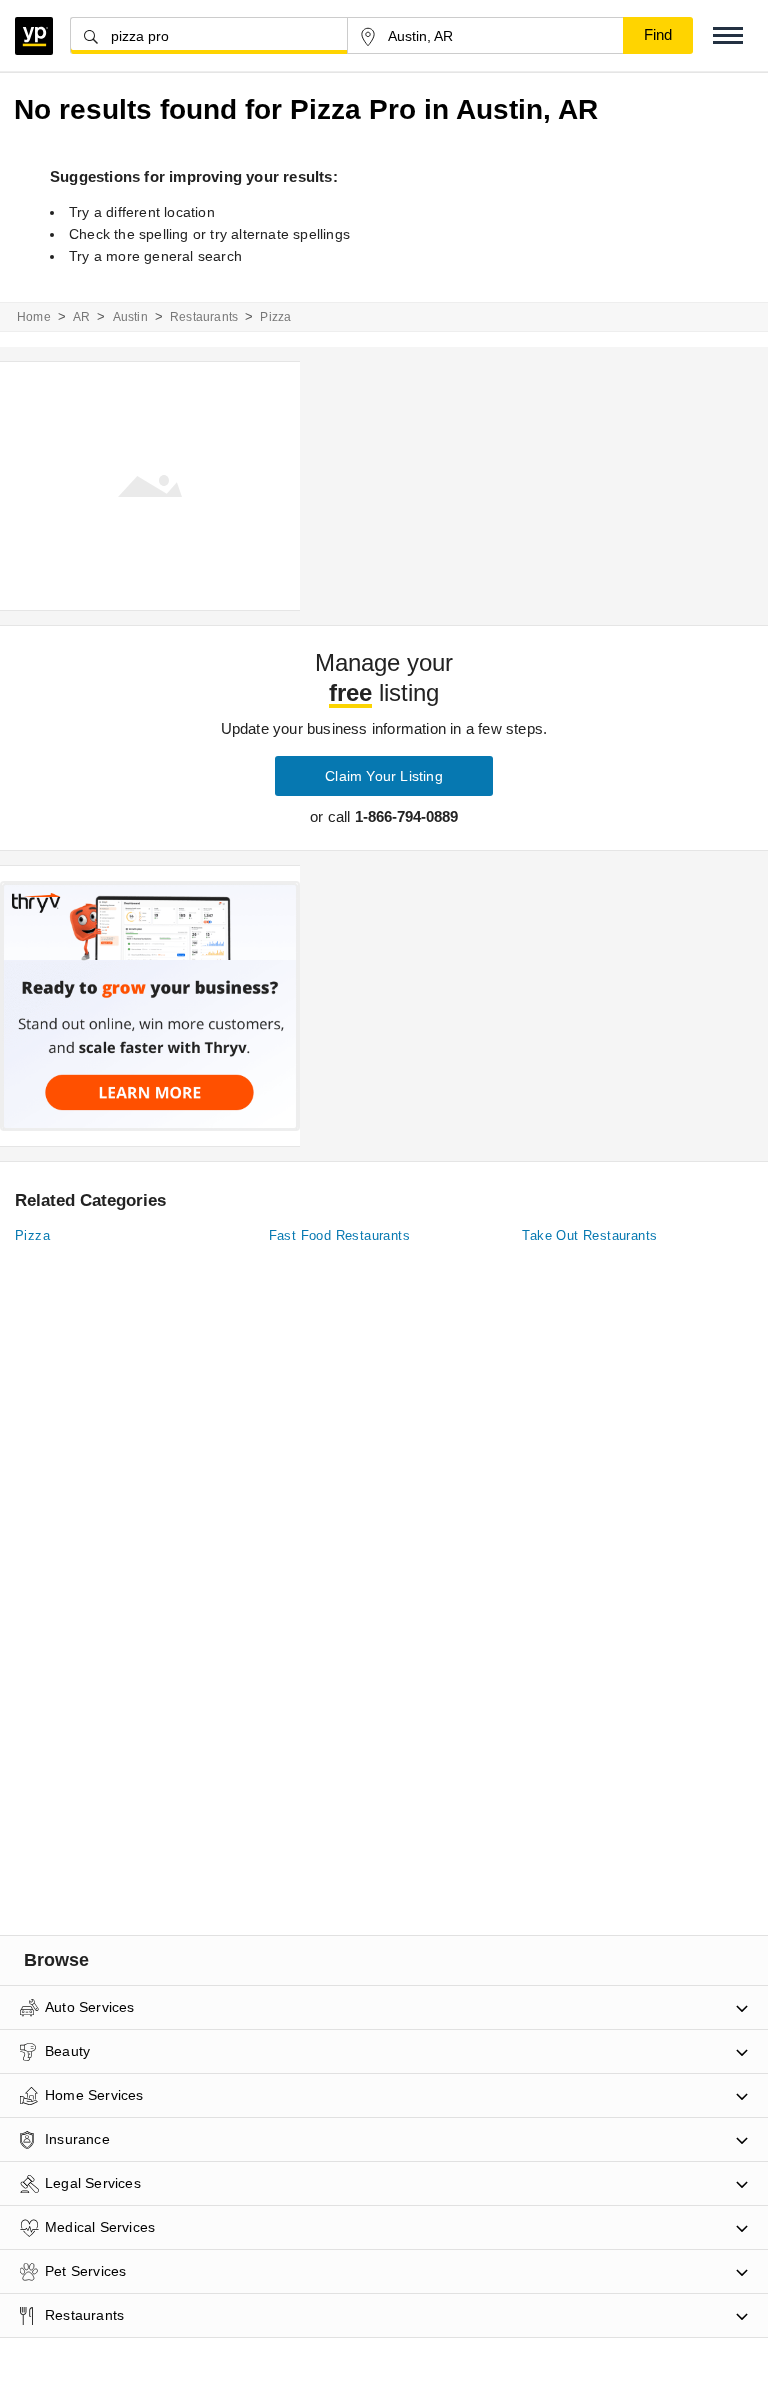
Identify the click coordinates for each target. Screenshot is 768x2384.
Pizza (32, 1235)
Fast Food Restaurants (339, 1235)
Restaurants (204, 317)
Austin (130, 317)
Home (34, 317)
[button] (728, 35)
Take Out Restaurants (589, 1235)
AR (81, 317)
